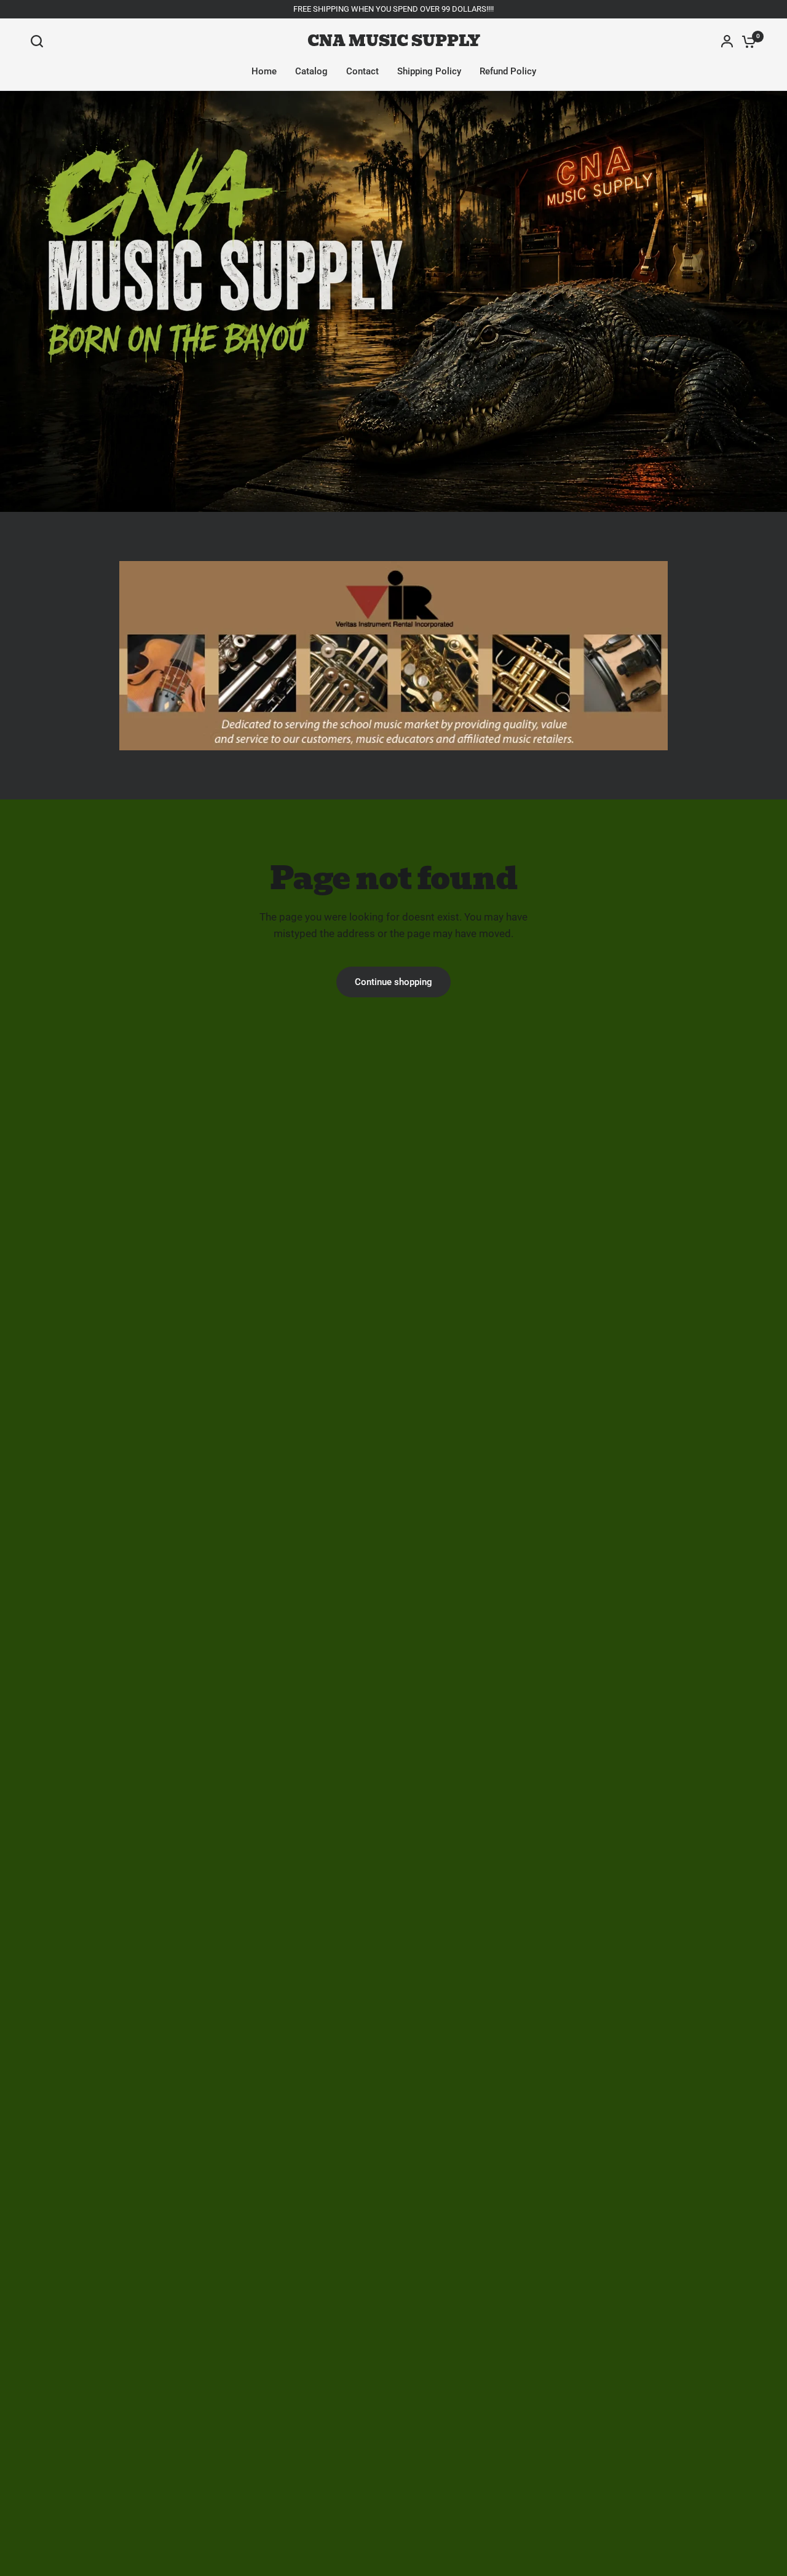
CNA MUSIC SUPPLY (394, 41)
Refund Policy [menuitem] (508, 71)
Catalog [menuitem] (311, 71)
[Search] (40, 41)
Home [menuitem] (264, 71)
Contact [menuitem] (362, 71)
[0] (746, 41)
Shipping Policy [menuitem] (429, 71)
